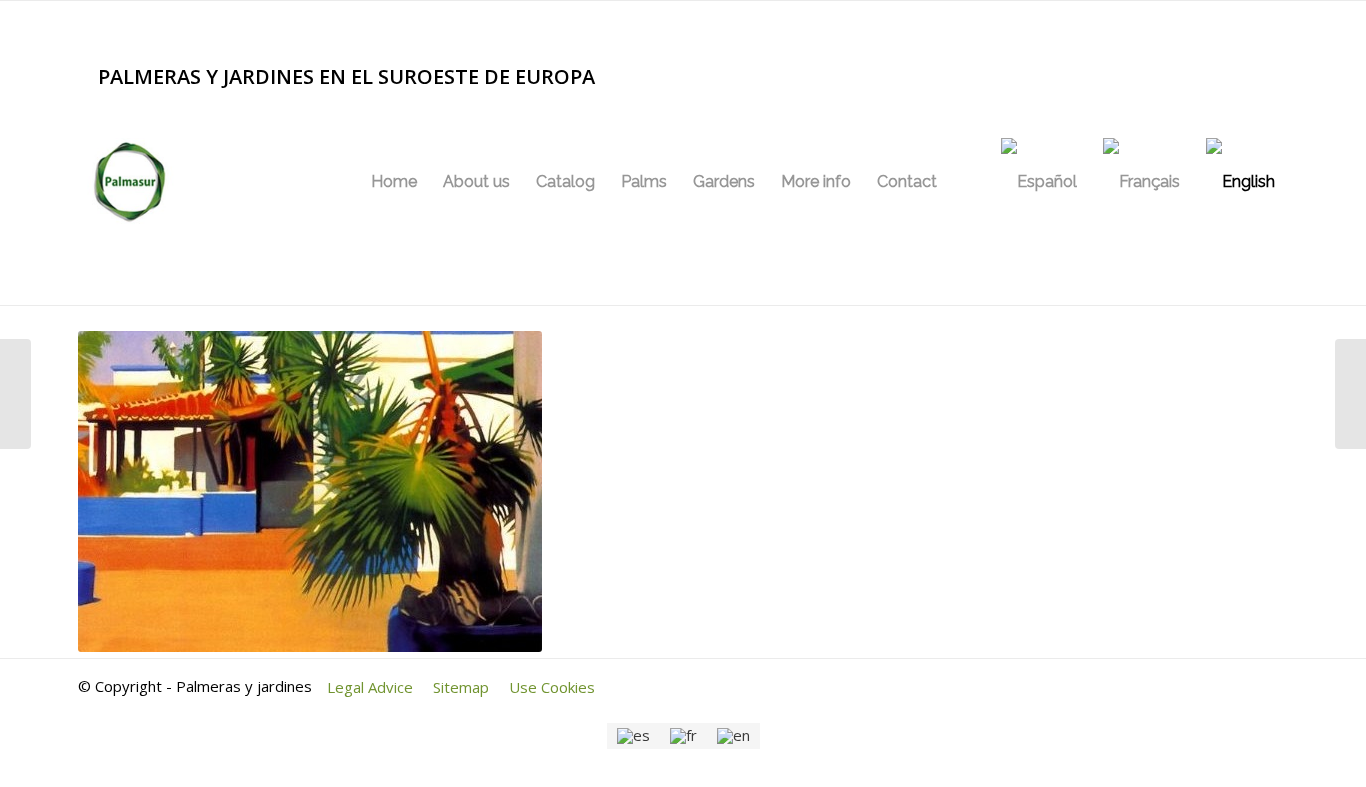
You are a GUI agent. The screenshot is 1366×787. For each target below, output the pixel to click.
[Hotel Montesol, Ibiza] (1350, 394)
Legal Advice (370, 687)
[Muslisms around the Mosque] (15, 394)
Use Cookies (552, 687)
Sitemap (461, 687)
